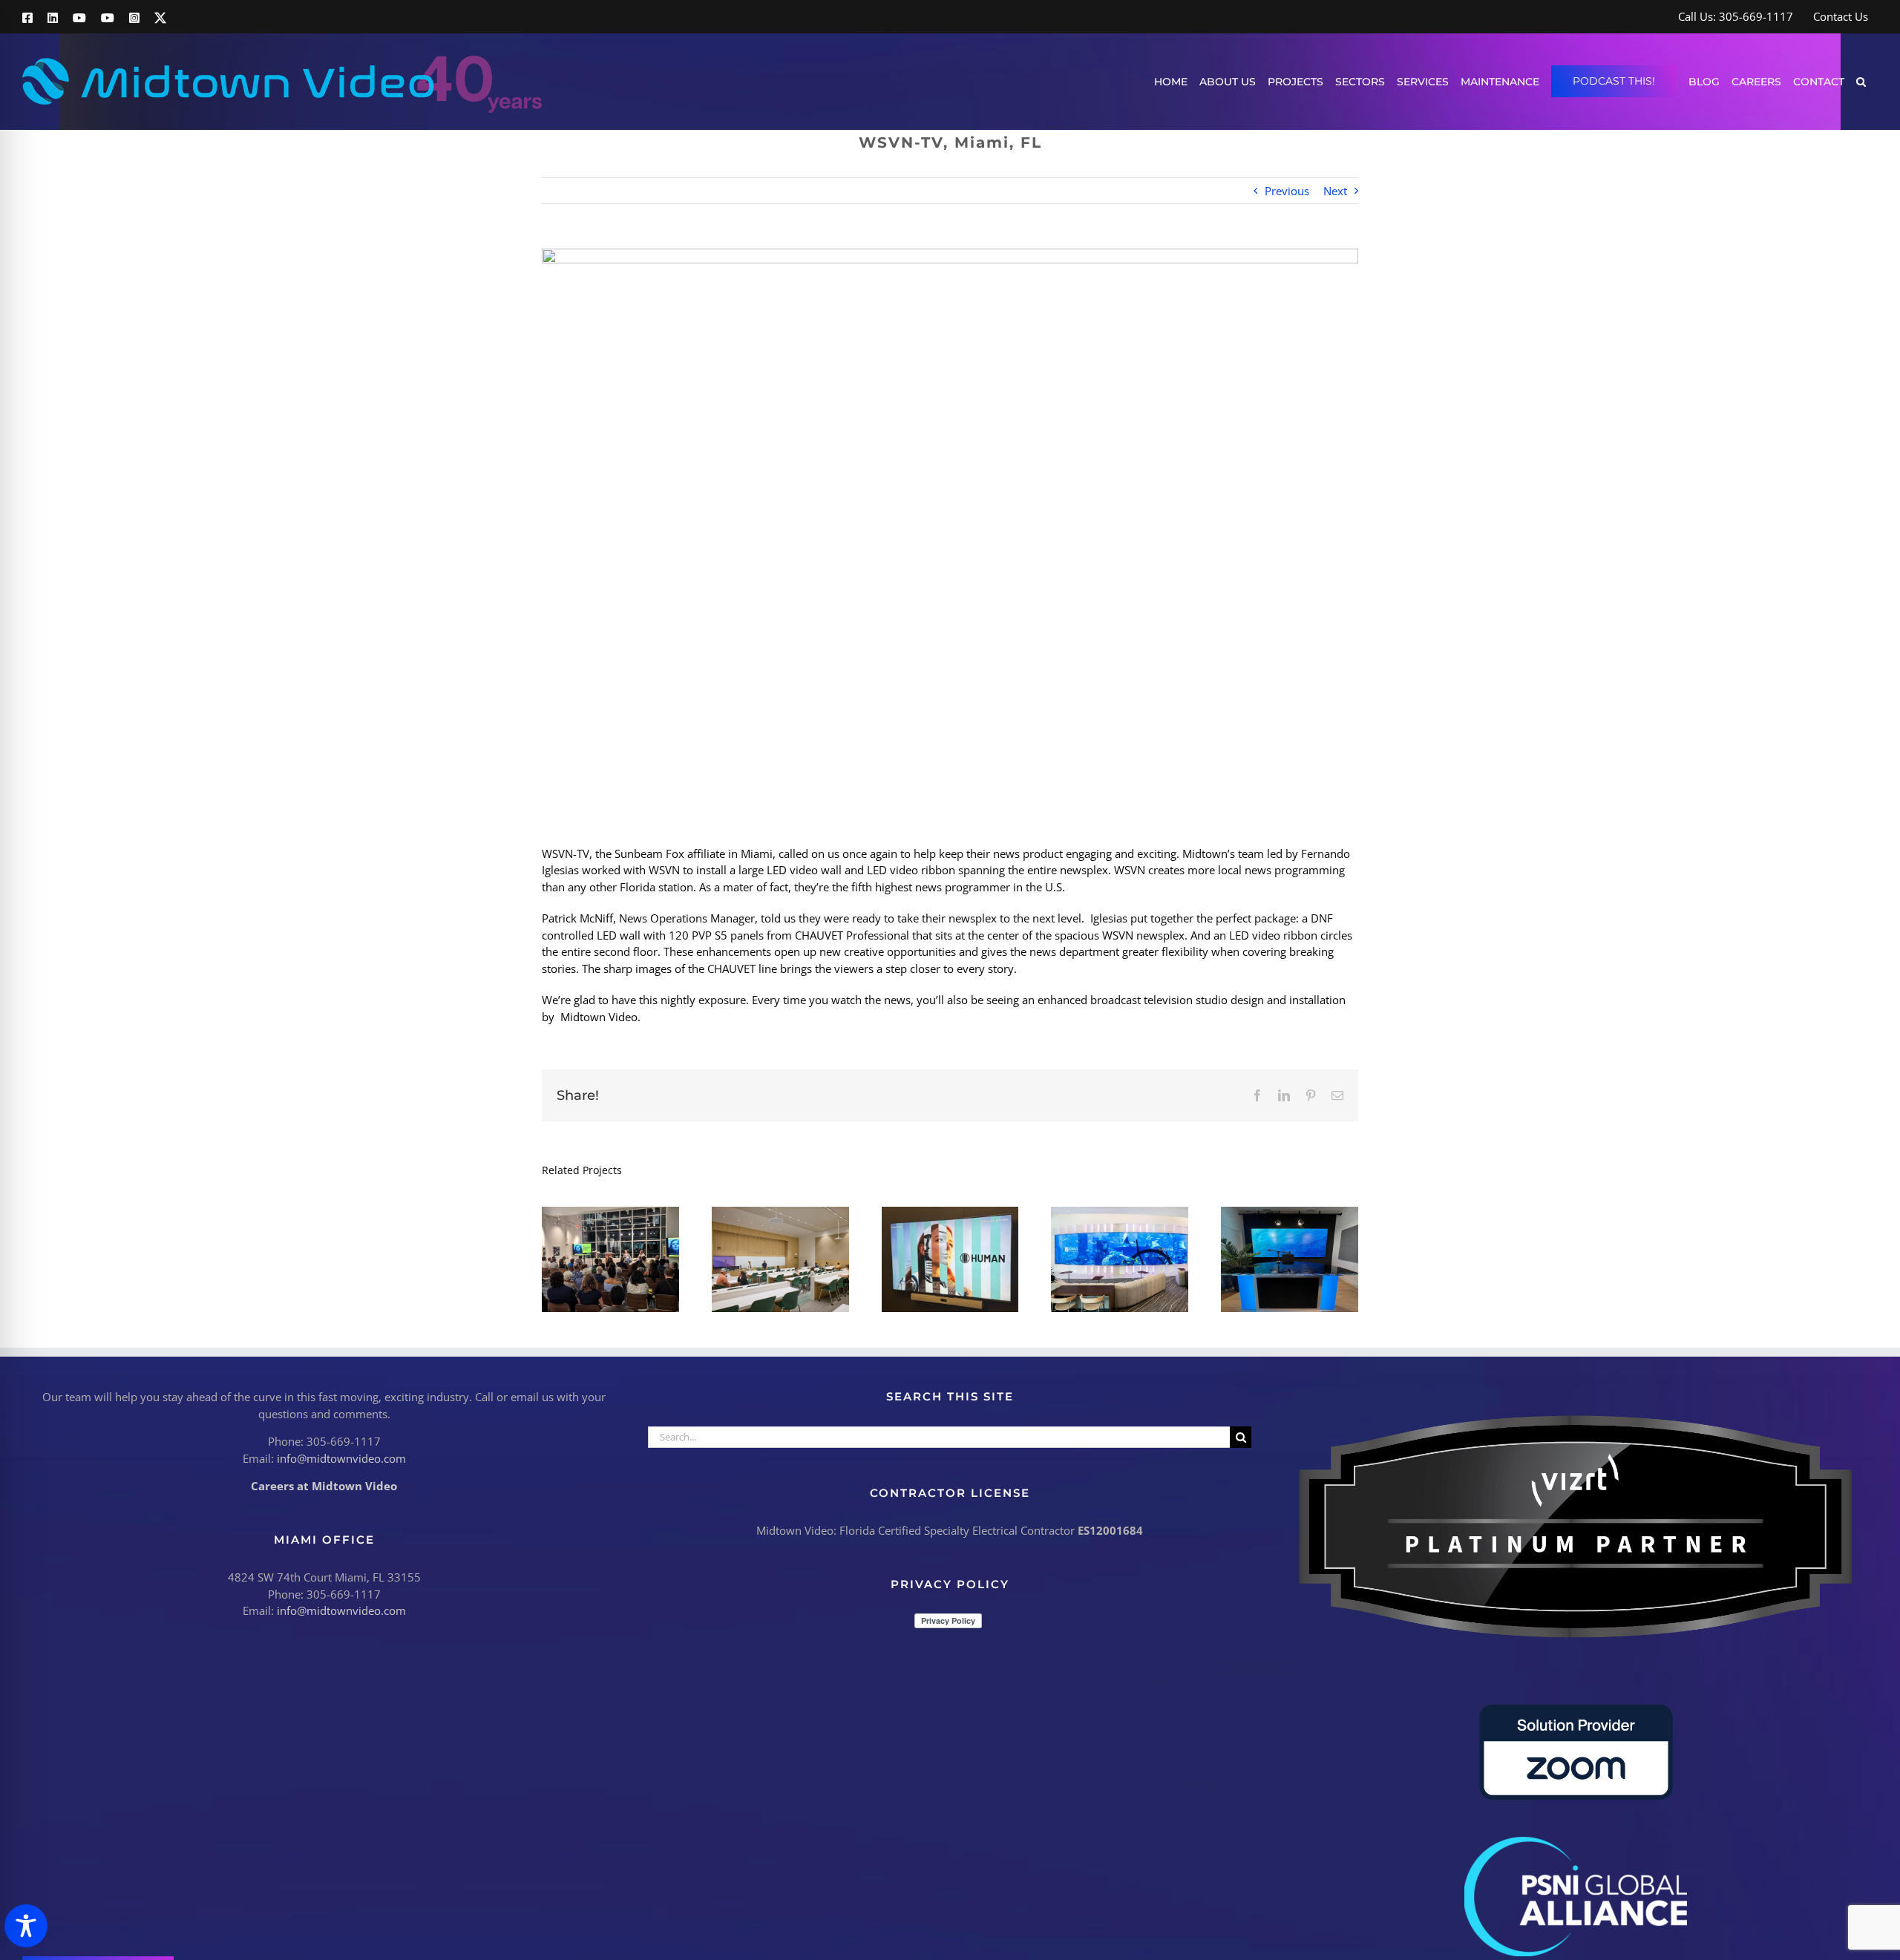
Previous (1287, 191)
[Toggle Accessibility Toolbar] (26, 1926)
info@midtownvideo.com (341, 1458)
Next (1335, 191)
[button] (1861, 81)
